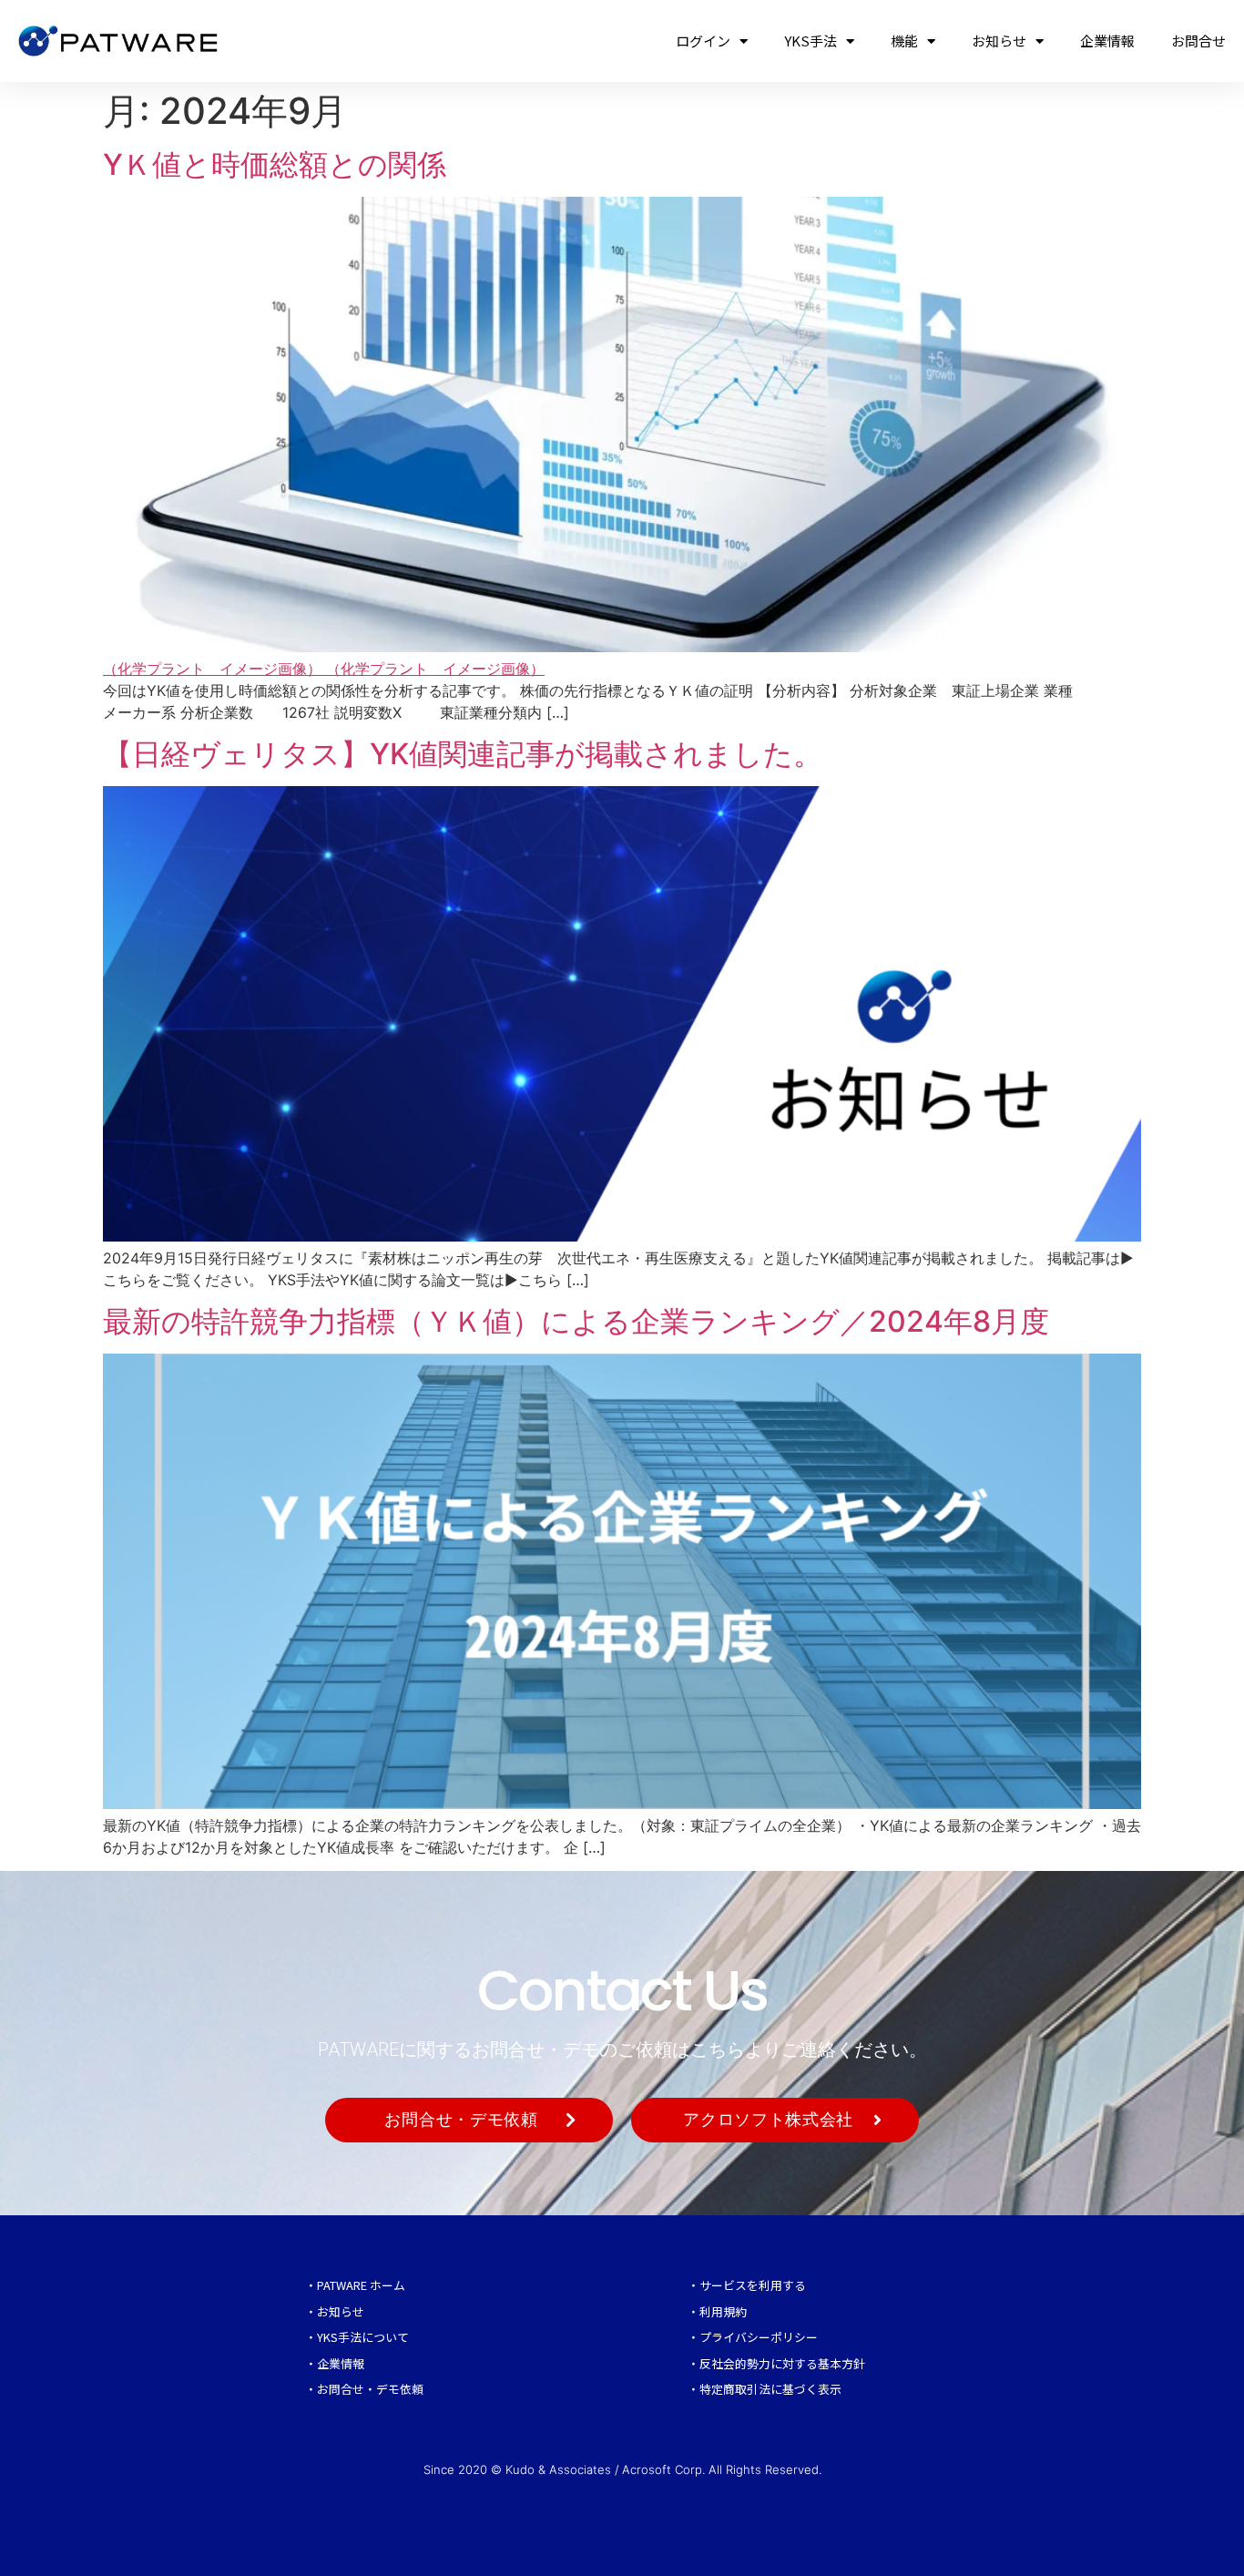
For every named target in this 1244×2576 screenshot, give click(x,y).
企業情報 (1107, 41)
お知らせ (999, 41)
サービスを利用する (753, 2285)
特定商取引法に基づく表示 (770, 2389)
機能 (904, 41)
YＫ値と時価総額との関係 (275, 164)
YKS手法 (811, 41)
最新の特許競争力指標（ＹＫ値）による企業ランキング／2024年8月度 (576, 1321)
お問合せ (1198, 41)
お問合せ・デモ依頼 (370, 2389)
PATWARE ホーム (361, 2285)
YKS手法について (363, 2337)
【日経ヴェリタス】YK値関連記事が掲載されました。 (463, 754)
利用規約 (723, 2311)
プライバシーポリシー (759, 2337)
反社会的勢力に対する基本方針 (782, 2363)
